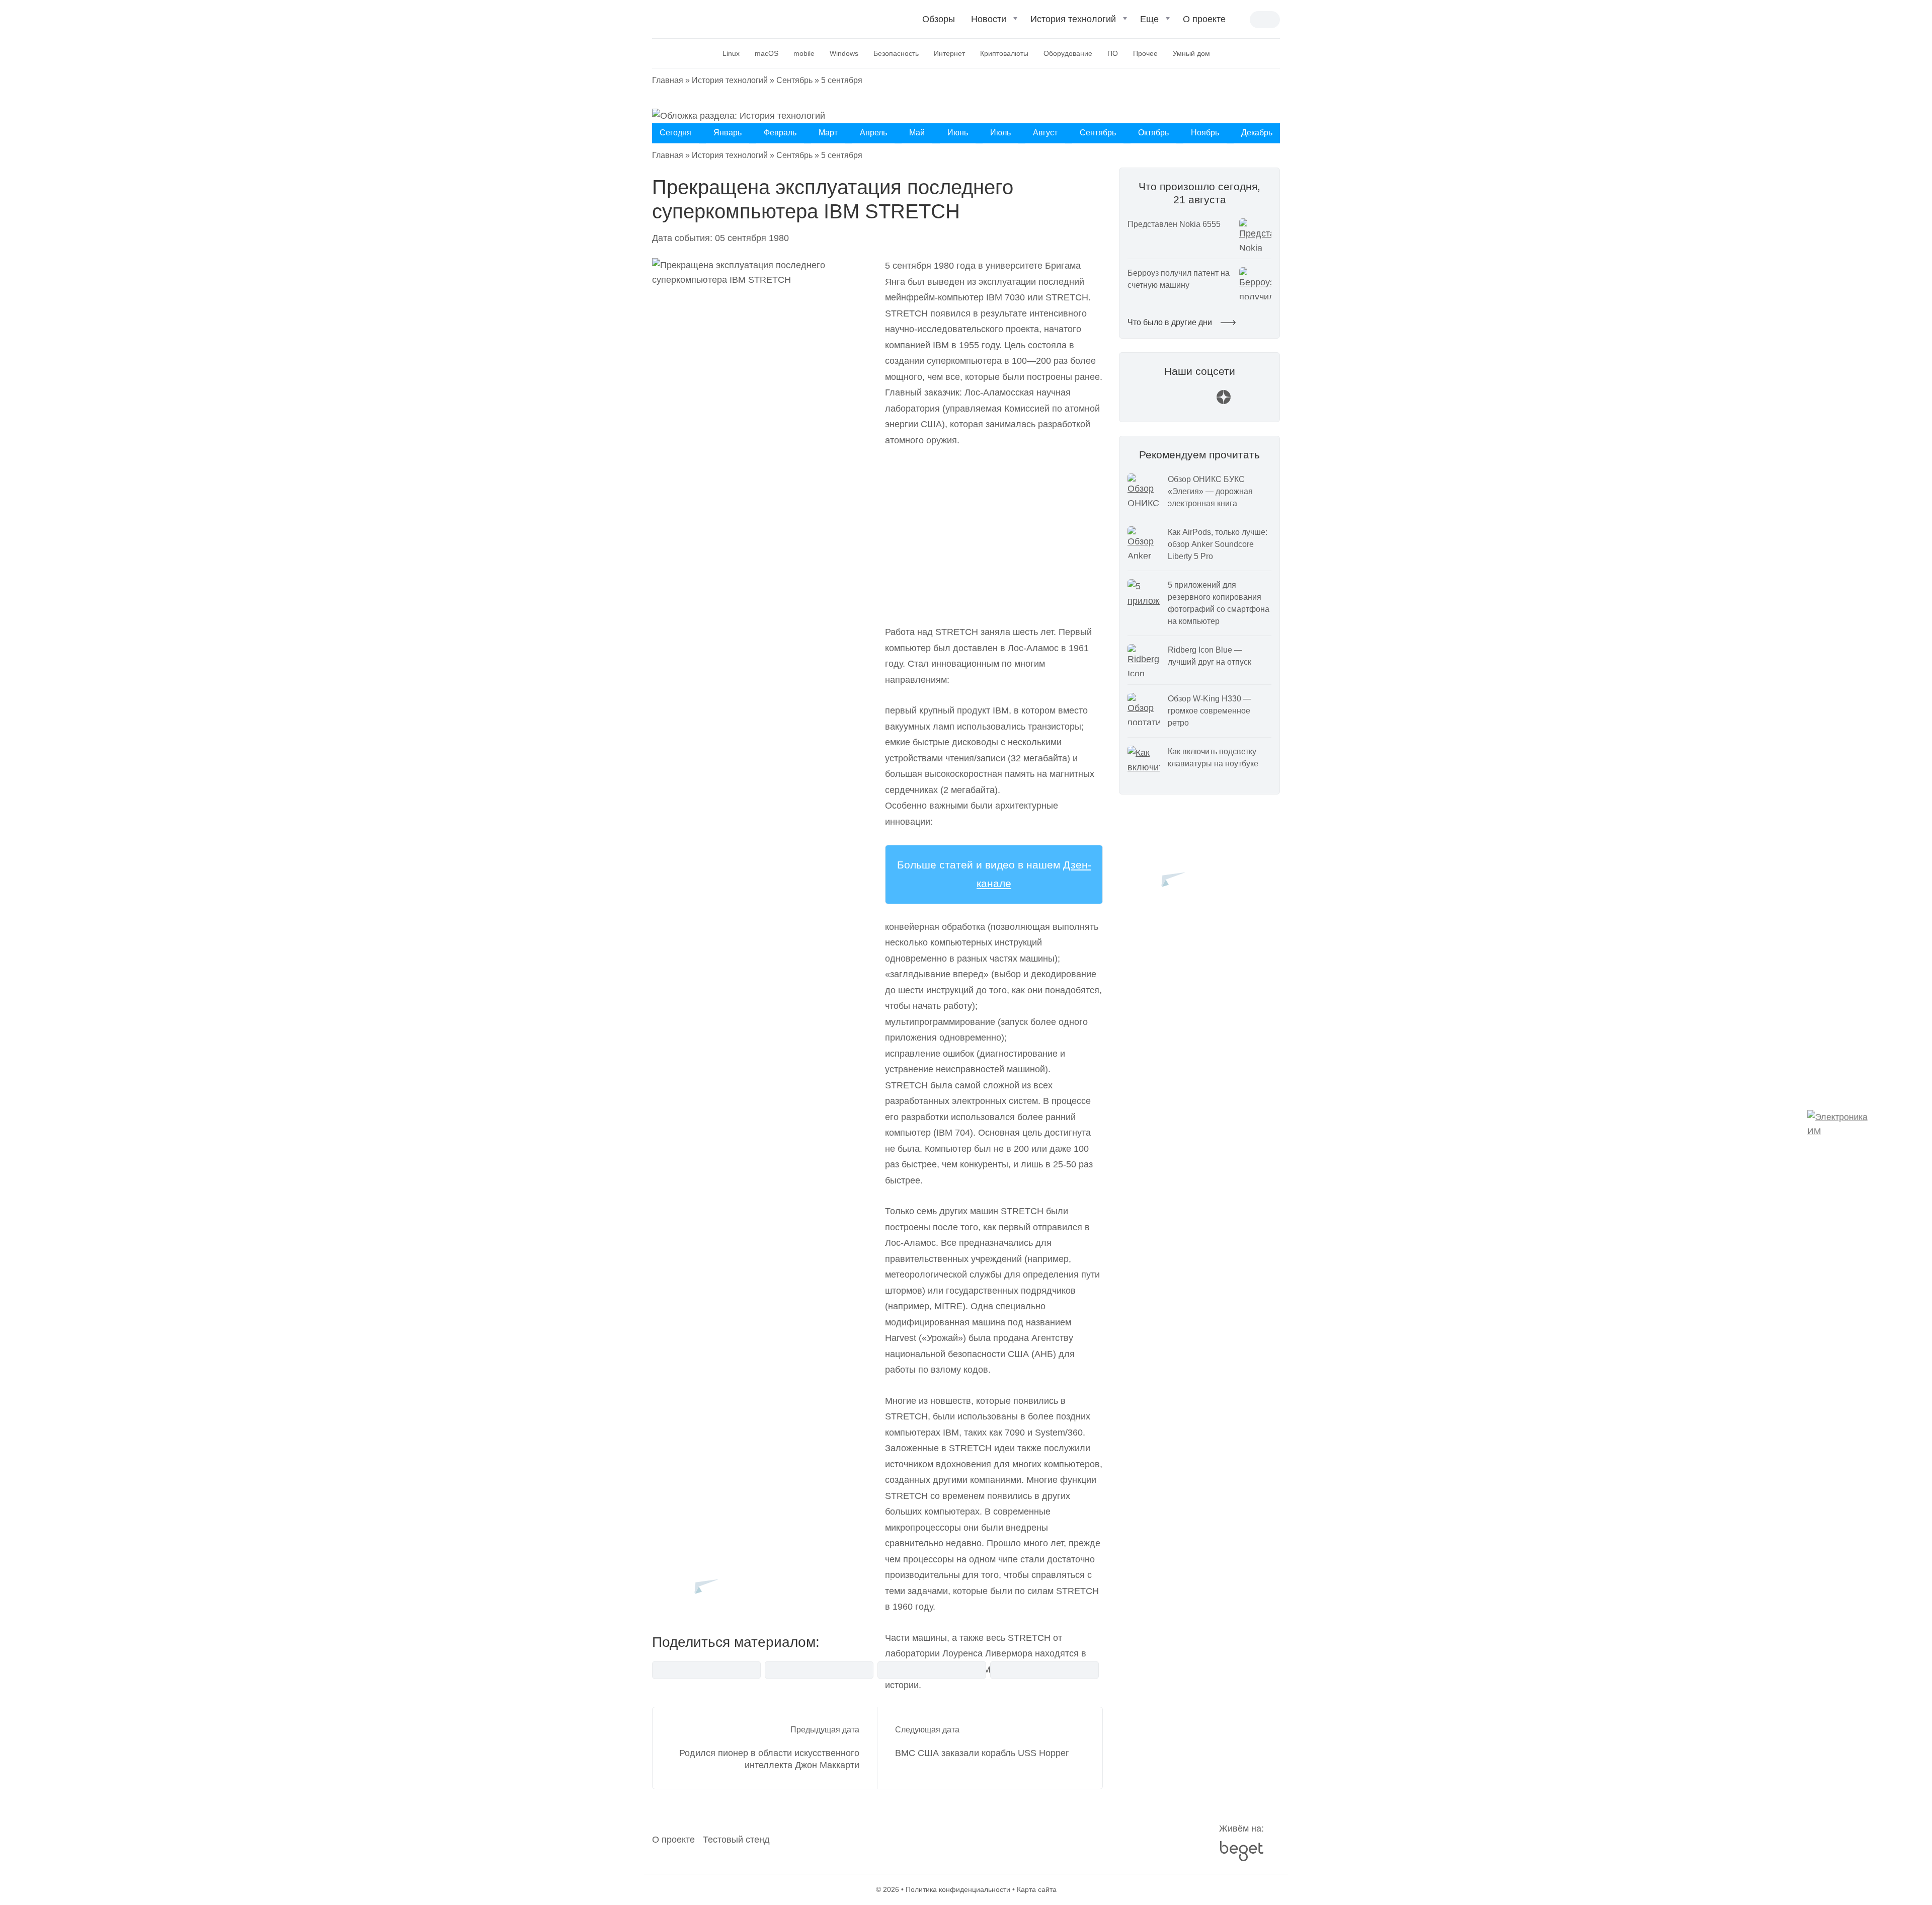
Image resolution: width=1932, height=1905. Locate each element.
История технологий (1073, 19)
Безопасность (896, 53)
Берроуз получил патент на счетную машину (1179, 279)
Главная (668, 80)
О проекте (1204, 19)
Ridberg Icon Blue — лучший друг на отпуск (1210, 656)
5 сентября (842, 80)
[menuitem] (939, 23)
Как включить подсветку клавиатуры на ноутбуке (1213, 758)
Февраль (780, 133)
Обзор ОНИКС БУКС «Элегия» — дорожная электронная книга (1210, 491)
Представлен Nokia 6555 (1174, 224)
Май (917, 133)
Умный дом (1191, 53)
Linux (731, 53)
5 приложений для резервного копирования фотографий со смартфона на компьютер (1219, 603)
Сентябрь (794, 80)
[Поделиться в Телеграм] (819, 1670)
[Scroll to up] (23, 1842)
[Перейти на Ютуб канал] (1175, 402)
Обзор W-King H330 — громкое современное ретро (1210, 711)
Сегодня (675, 133)
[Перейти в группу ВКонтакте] (1151, 402)
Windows (844, 53)
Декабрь (1257, 133)
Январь (728, 133)
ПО (1113, 53)
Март (828, 133)
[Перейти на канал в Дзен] (1224, 402)
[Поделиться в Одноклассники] (1044, 1670)
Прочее (1145, 53)
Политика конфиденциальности (958, 1889)
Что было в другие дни (1171, 322)
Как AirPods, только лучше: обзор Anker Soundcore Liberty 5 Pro (1218, 544)
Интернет (949, 53)
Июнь (958, 133)
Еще (1149, 19)
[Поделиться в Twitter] (932, 1670)
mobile (804, 53)
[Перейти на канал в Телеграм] (1199, 402)
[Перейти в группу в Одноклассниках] (1248, 402)
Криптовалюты (1004, 53)
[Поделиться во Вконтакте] (706, 1670)
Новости (989, 19)
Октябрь (1153, 133)
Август (1045, 133)
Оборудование (1068, 53)
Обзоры (939, 19)
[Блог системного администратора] (706, 18)
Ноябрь (1205, 133)
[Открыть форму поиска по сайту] (1242, 20)
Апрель (873, 133)
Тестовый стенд (736, 1840)
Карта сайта (1037, 1889)
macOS (767, 53)
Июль (1000, 133)
